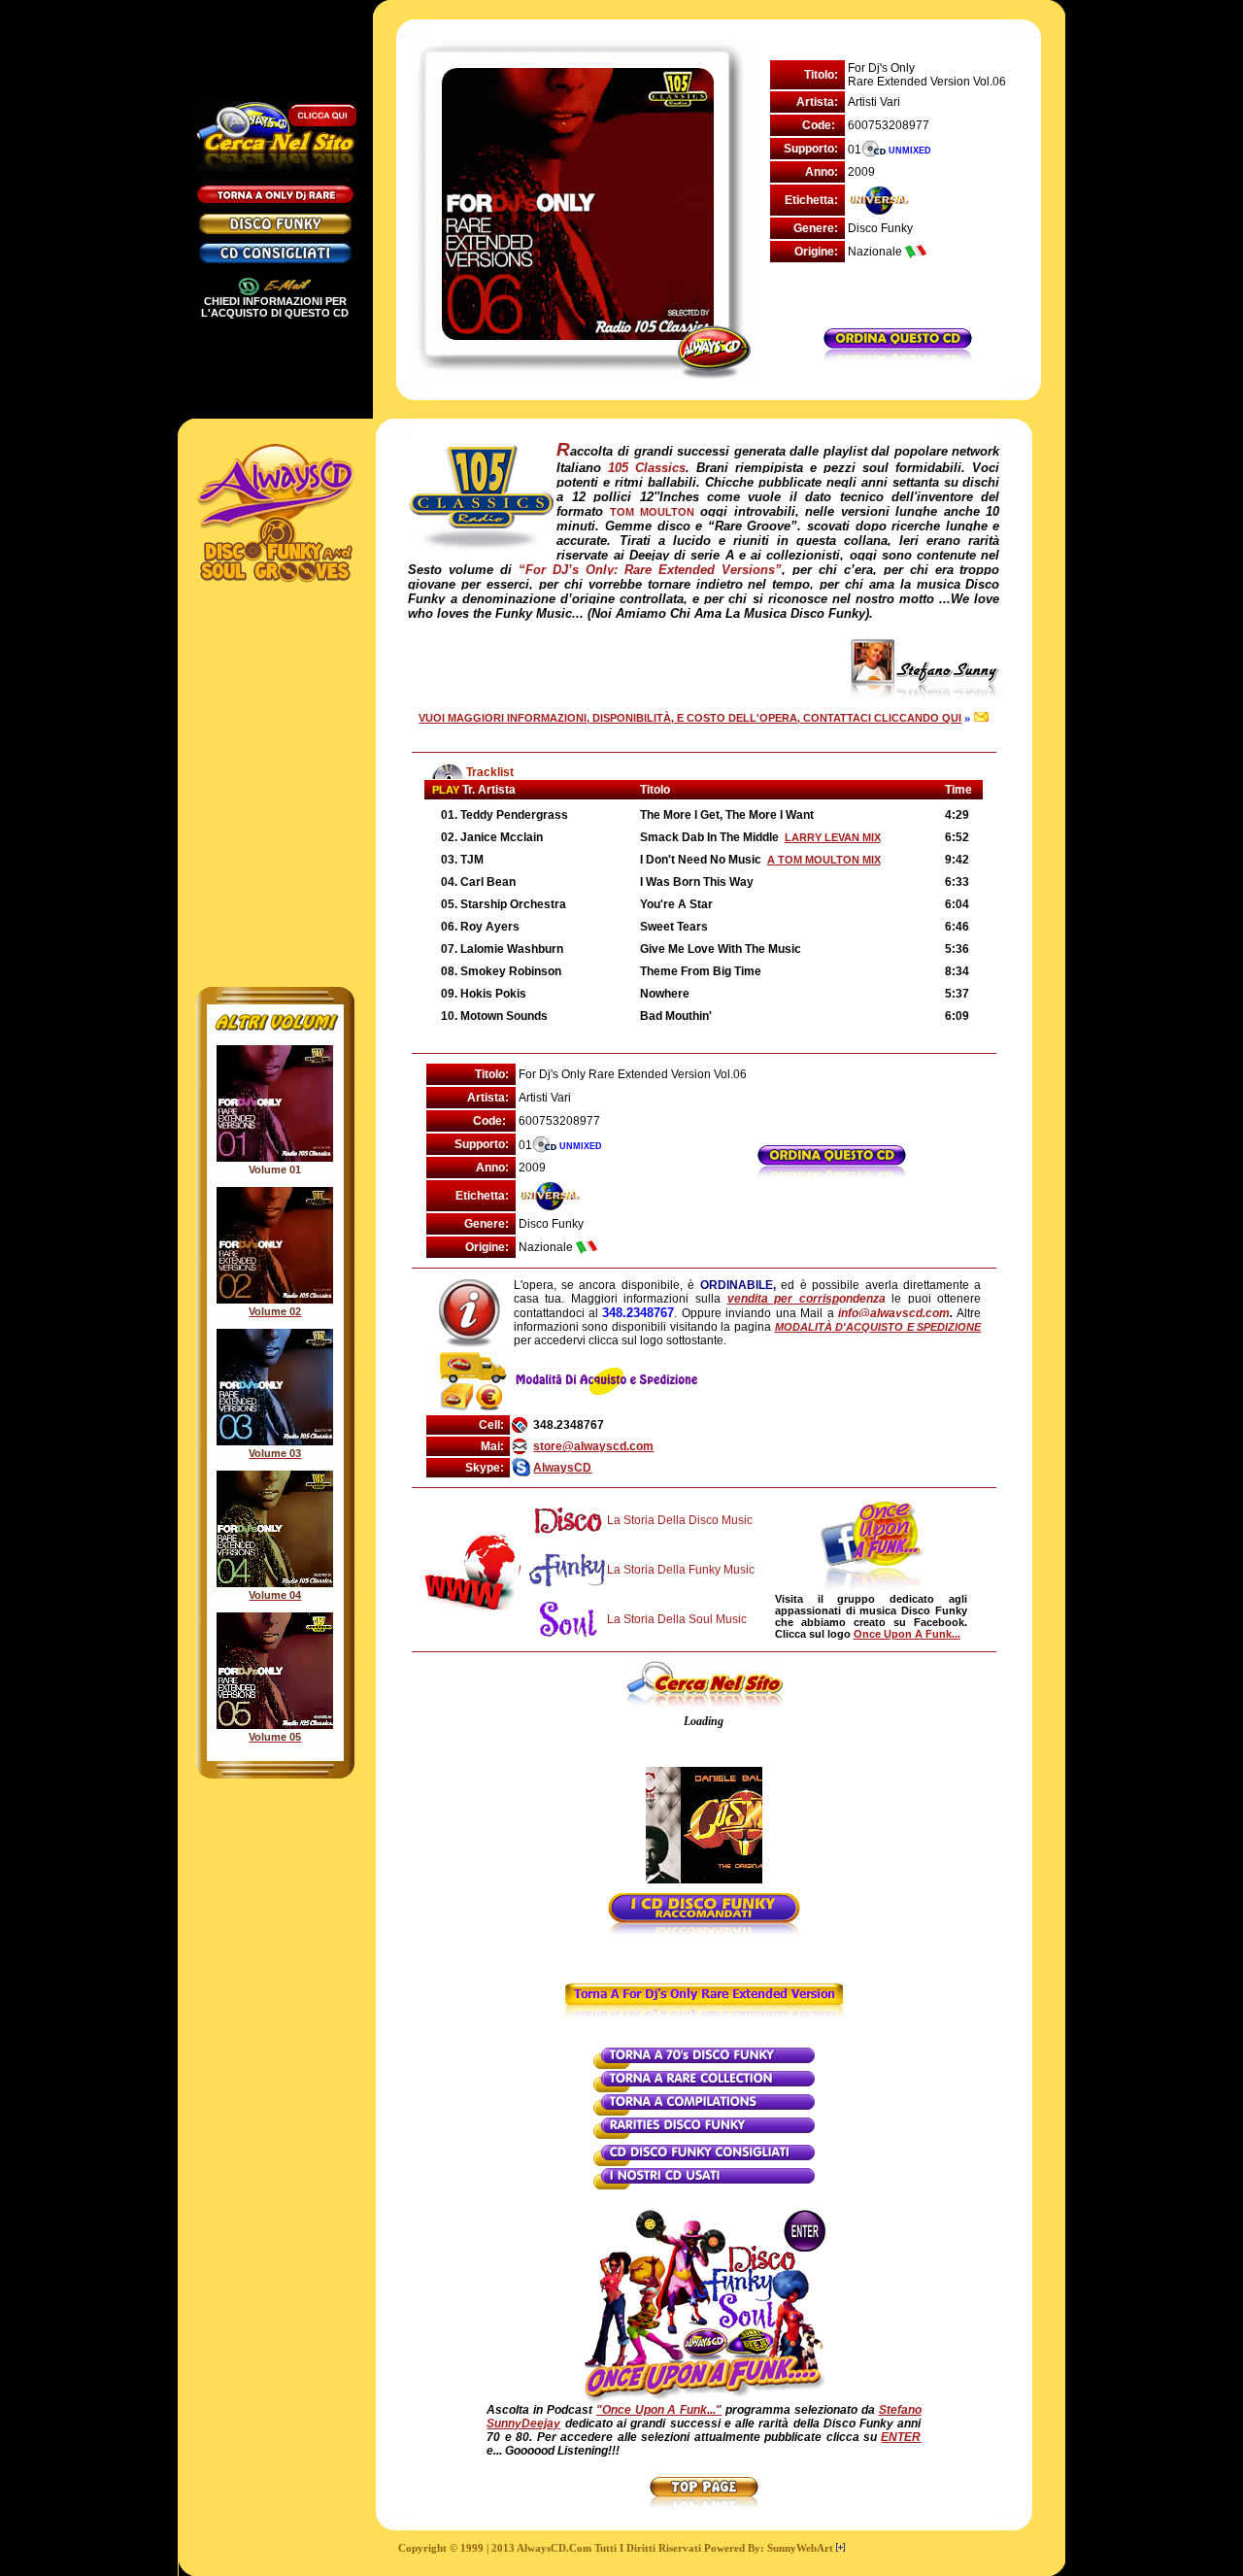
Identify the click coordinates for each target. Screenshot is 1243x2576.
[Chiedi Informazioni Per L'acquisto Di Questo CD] (898, 353)
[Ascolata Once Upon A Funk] (704, 2399)
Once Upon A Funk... (907, 1634)
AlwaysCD (562, 1468)
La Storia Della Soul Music (677, 1619)
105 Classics (647, 468)
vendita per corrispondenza (806, 1299)
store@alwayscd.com (593, 1446)
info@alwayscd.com (894, 1313)
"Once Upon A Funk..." (659, 2410)
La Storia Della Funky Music (681, 1570)
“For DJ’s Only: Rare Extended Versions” (650, 570)
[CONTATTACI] (980, 718)
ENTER (901, 2437)
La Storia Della (648, 1520)
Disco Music (721, 1520)
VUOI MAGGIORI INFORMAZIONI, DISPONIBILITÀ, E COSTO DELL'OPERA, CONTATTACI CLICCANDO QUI (690, 718)
